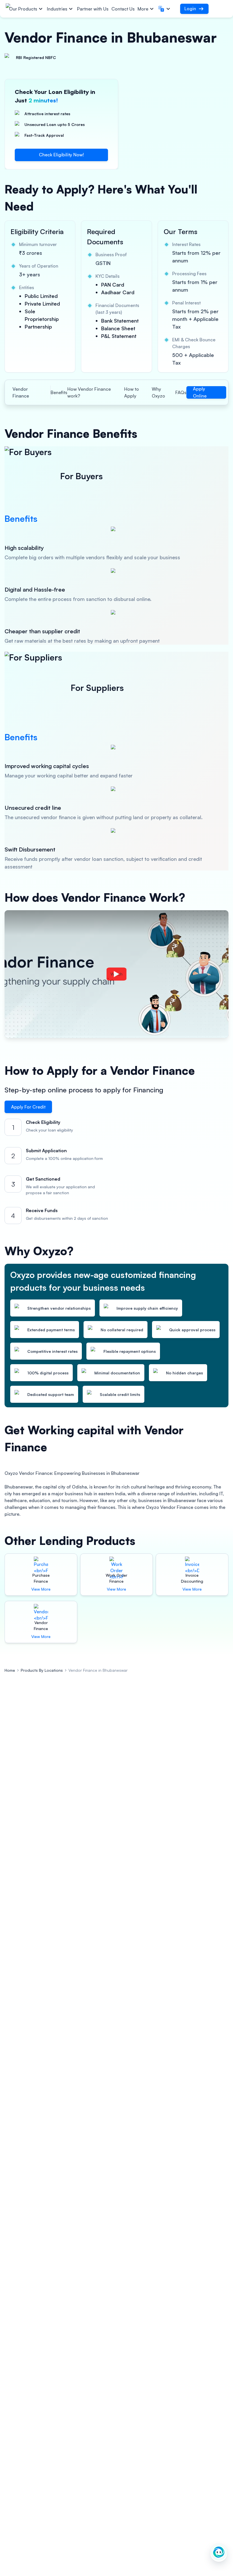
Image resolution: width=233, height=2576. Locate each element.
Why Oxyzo (158, 392)
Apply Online (200, 392)
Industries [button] (57, 9)
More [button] (143, 9)
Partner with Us (93, 9)
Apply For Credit (28, 1107)
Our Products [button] (23, 9)
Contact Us (123, 9)
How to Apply (132, 392)
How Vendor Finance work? (89, 392)
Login (190, 9)
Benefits (59, 392)
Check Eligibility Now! (61, 155)
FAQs (181, 392)
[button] (165, 9)
